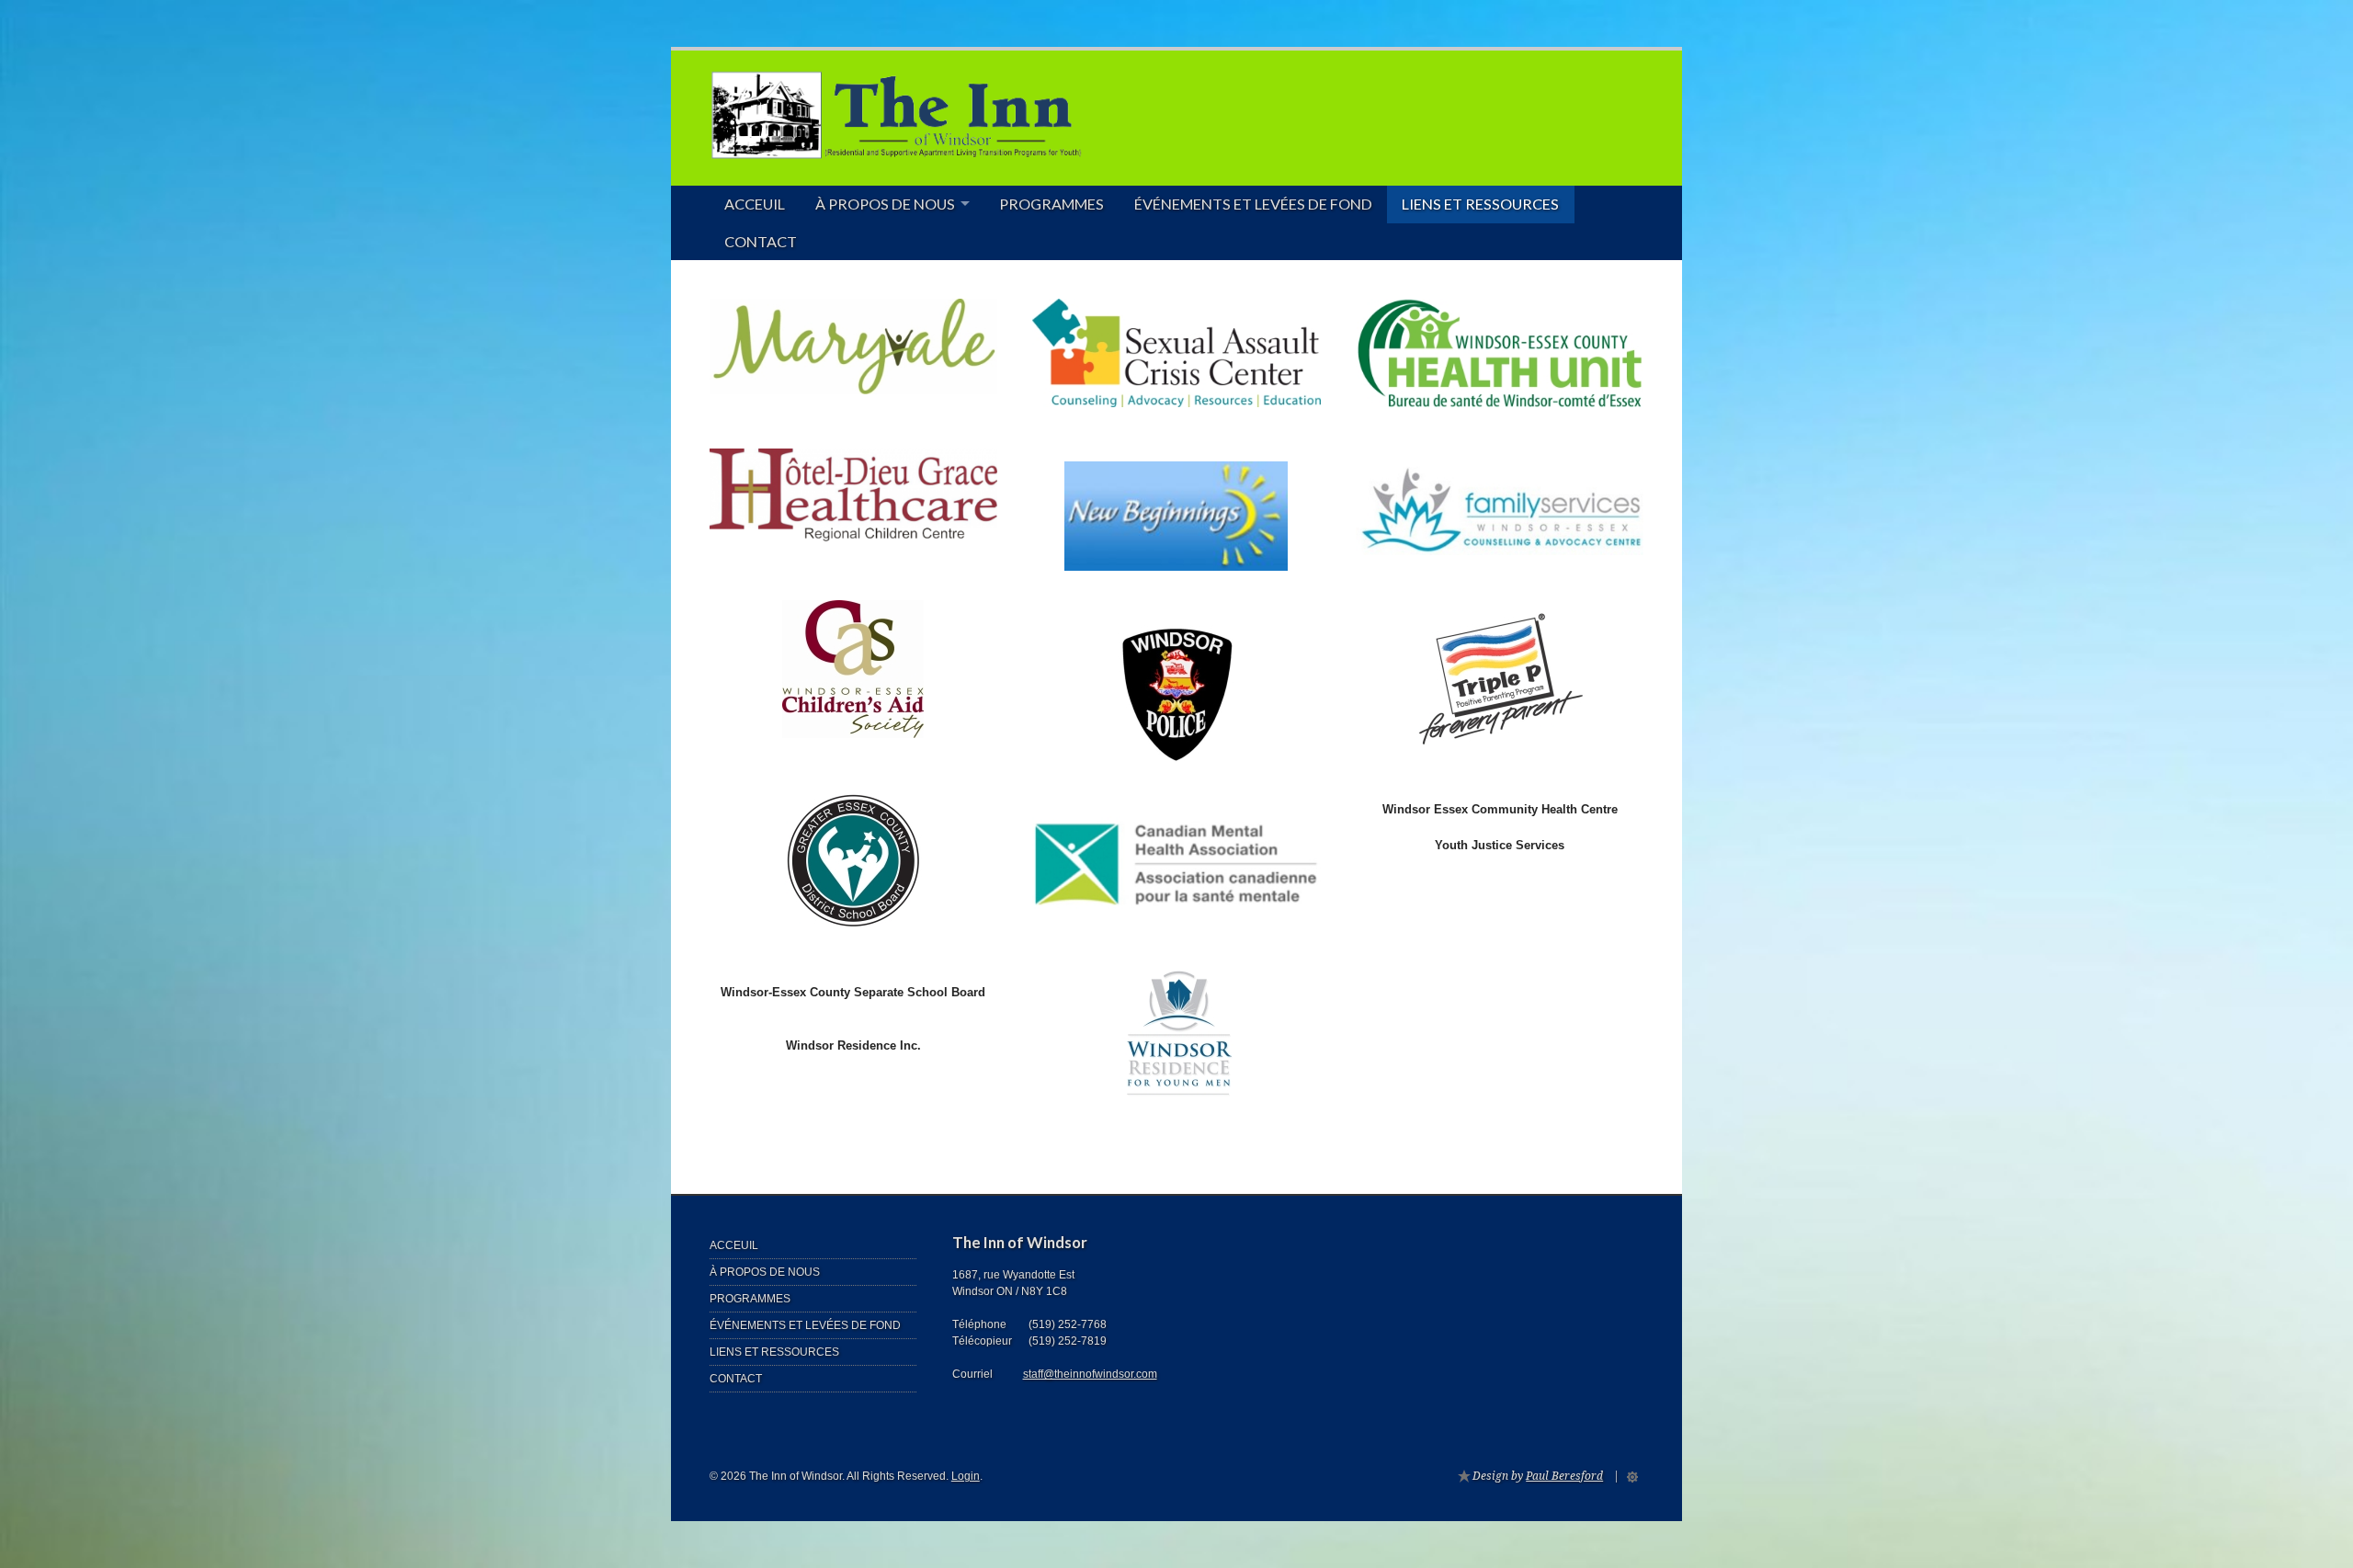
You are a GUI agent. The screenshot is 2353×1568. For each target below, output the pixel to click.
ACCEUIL (755, 204)
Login (966, 1476)
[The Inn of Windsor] (897, 146)
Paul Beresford (1564, 1476)
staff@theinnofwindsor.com (1090, 1374)
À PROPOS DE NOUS (885, 204)
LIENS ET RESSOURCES (1480, 204)
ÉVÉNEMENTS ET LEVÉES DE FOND (1253, 204)
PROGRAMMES (1051, 204)
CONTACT (761, 241)
